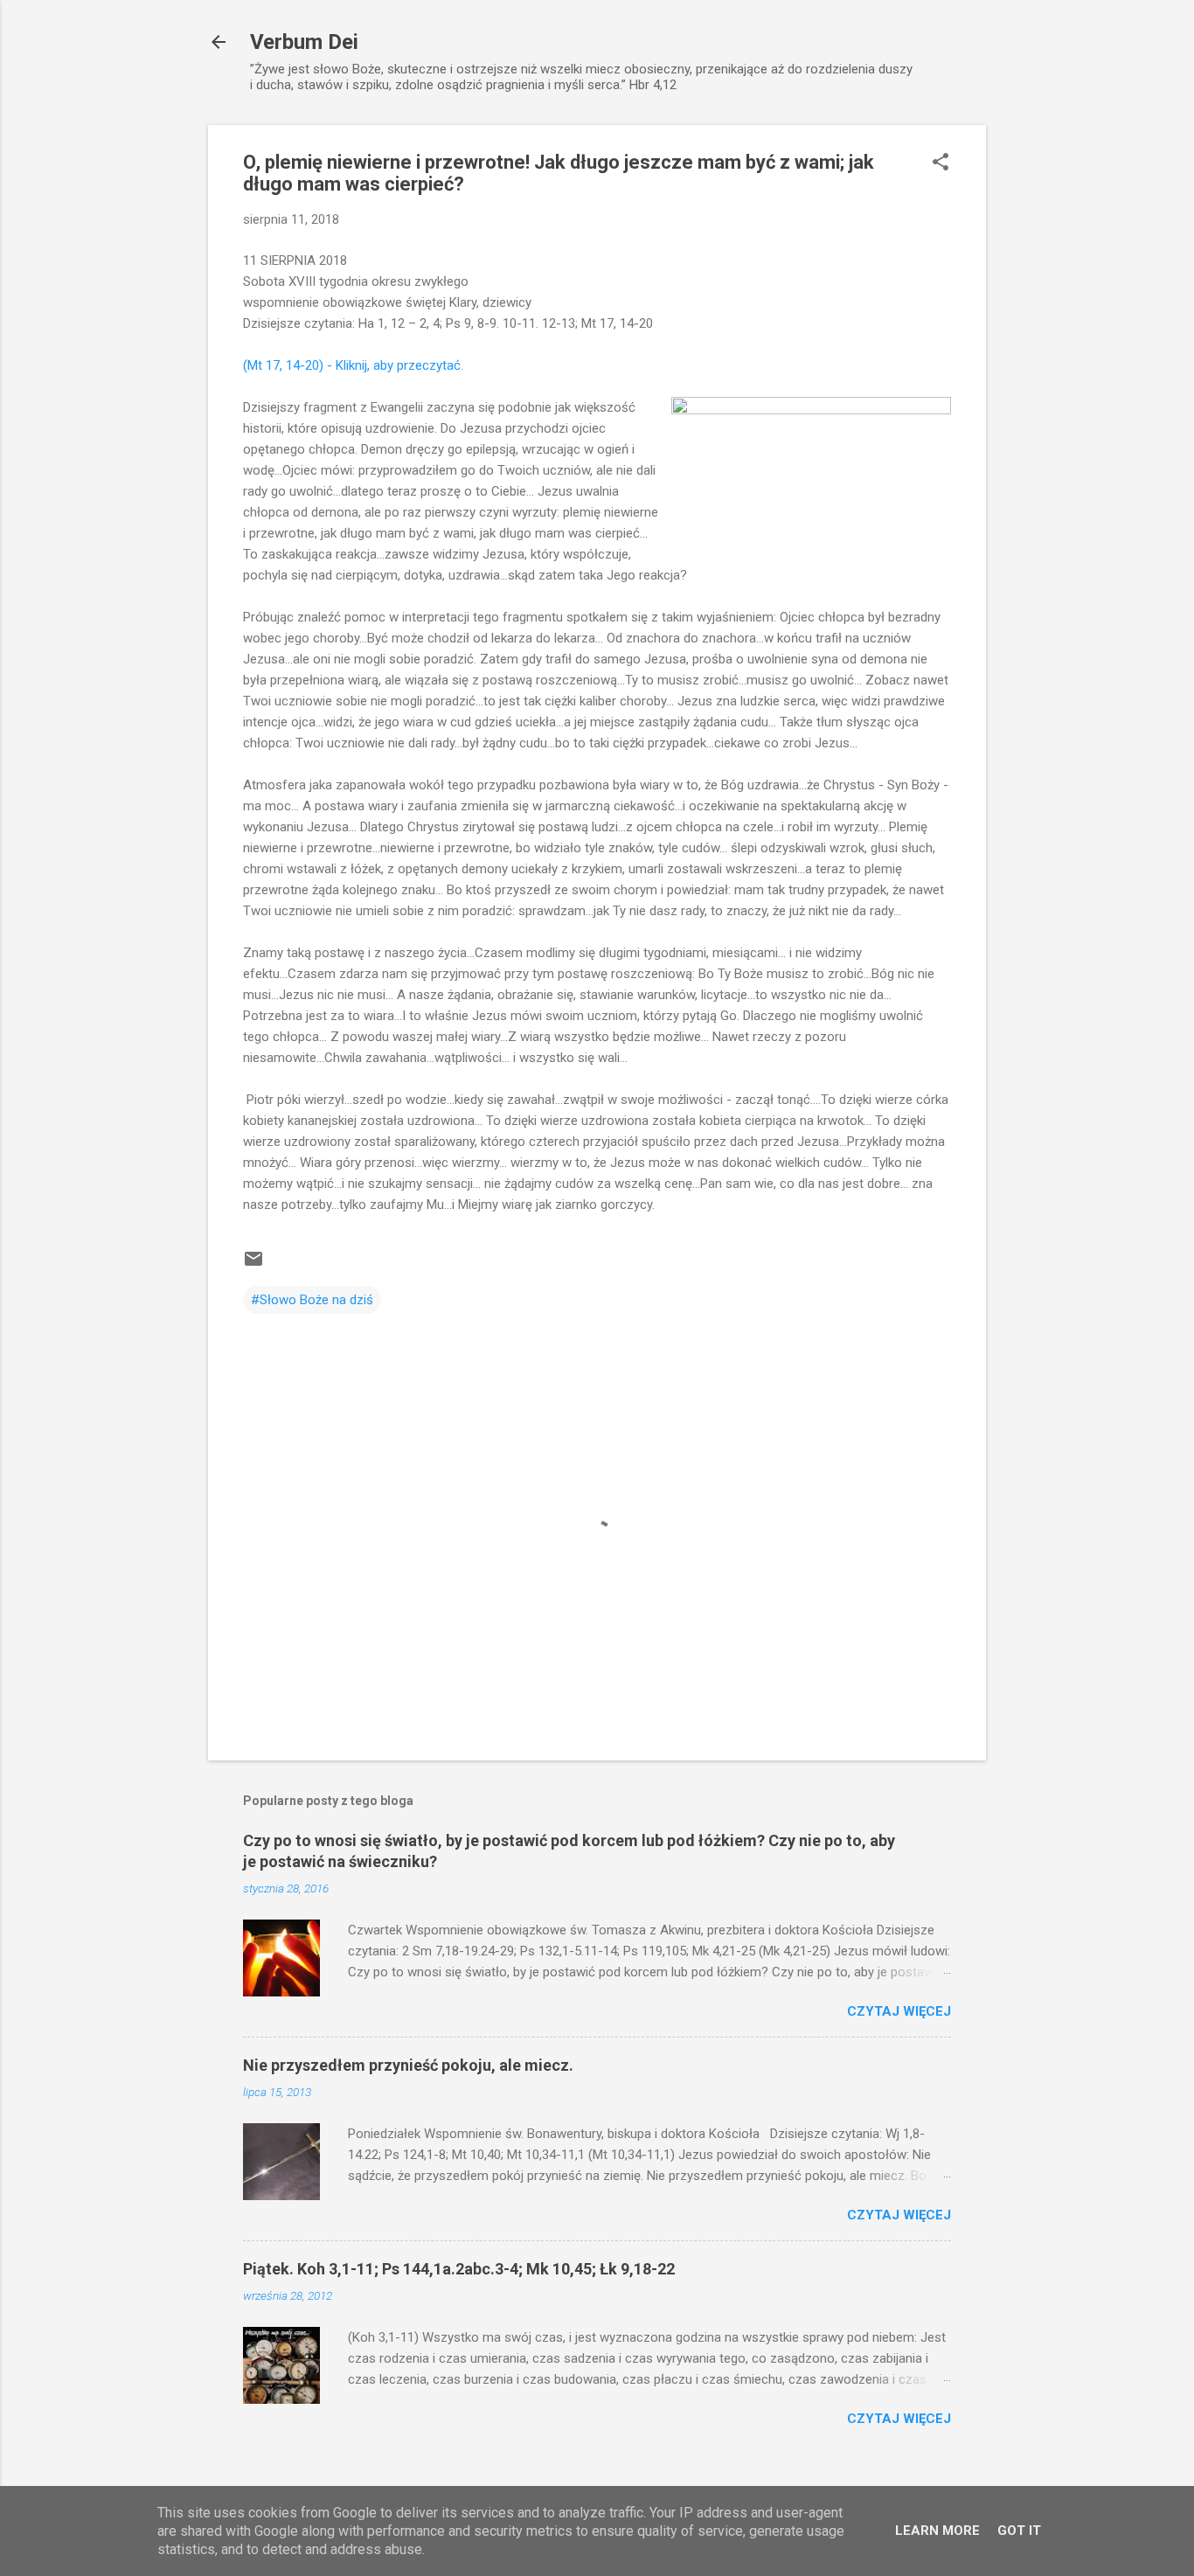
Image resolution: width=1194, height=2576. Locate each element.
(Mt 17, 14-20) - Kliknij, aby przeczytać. (355, 365)
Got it (1019, 2531)
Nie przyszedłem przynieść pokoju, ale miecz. (408, 2065)
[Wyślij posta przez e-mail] (253, 1265)
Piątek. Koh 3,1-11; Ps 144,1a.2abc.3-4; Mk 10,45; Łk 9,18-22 (459, 2269)
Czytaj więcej (899, 2011)
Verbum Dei (304, 42)
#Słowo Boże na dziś (312, 1300)
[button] (941, 163)
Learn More (937, 2531)
